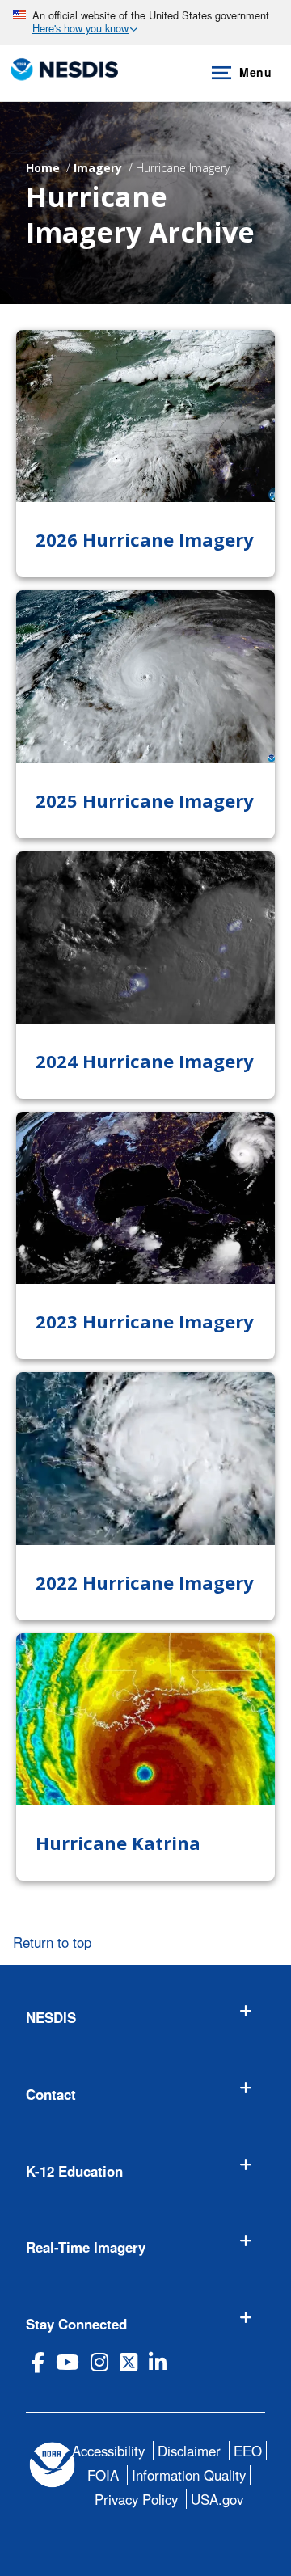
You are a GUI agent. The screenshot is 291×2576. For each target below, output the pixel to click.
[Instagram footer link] (99, 2362)
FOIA (103, 2475)
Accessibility (108, 2451)
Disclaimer (189, 2451)
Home (43, 168)
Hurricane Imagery (183, 168)
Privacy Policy (136, 2499)
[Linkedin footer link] (158, 2362)
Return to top (52, 1942)
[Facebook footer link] (38, 2362)
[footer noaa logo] (52, 2465)
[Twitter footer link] (129, 2362)
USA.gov (217, 2499)
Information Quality (189, 2475)
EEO (248, 2451)
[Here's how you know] (145, 23)
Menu (255, 72)
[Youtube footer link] (67, 2362)
